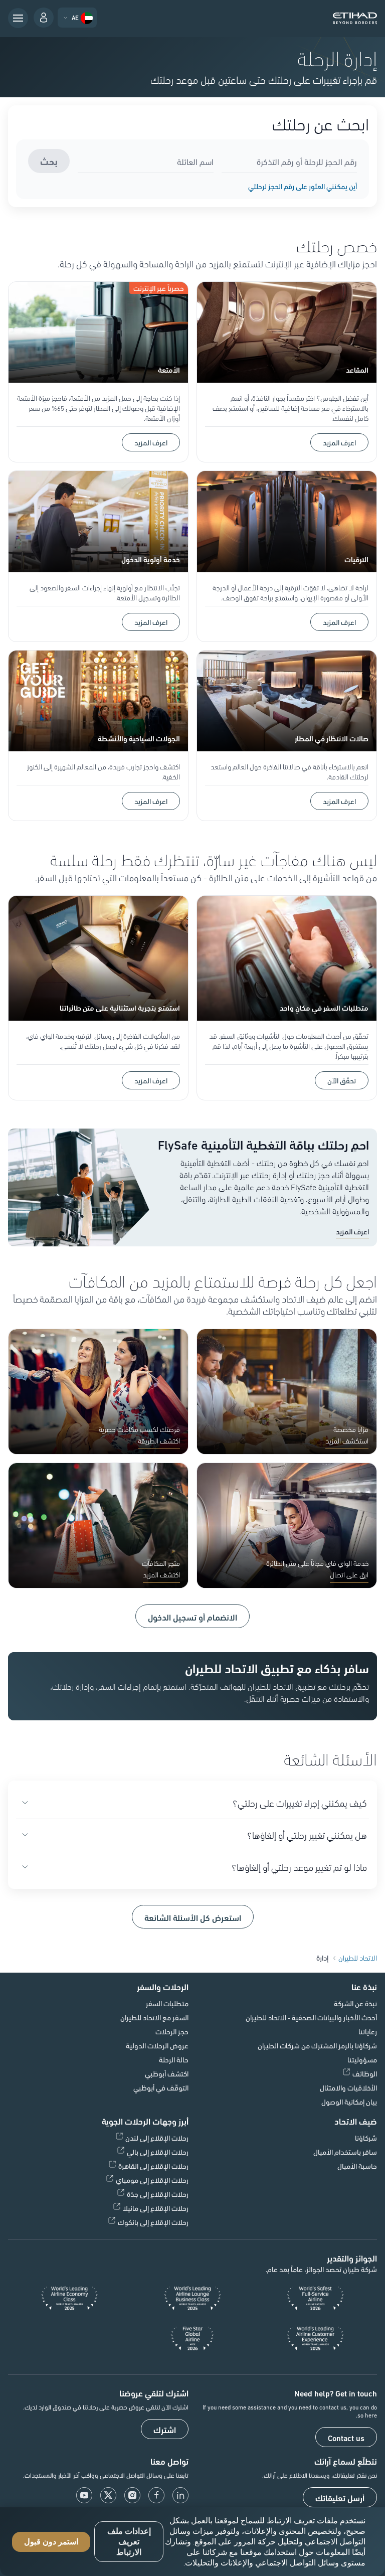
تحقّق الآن (342, 1080)
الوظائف (365, 2073)
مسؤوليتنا (362, 2059)
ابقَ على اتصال (349, 1574)
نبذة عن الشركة (355, 2003)
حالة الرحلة (174, 2059)
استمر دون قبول (51, 2542)
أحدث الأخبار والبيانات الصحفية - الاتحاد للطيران (311, 2017)
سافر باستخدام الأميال (345, 2152)
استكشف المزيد (347, 1440)
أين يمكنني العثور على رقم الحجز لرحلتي (303, 186)
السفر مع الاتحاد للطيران (154, 2017)
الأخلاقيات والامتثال (348, 2087)
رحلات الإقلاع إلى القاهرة (153, 2166)
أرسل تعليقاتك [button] (340, 2498)
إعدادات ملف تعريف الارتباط (129, 2542)
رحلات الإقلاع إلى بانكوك (153, 2222)
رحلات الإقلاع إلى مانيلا (156, 2208)
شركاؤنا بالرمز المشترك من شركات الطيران (317, 2045)
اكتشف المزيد (161, 1574)
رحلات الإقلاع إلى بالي (158, 2152)
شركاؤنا (366, 2138)
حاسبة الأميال (357, 2166)
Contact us (346, 2438)
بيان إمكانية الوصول (349, 2102)
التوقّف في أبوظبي (161, 2087)
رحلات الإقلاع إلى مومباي (152, 2180)
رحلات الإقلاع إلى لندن (157, 2138)
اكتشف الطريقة (159, 1440)
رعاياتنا (368, 2031)
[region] (192, 2542)
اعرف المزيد (339, 442)
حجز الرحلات (172, 2031)
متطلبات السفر (167, 2003)
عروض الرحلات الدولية (157, 2045)
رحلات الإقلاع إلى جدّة (158, 2194)
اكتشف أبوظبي (167, 2073)
